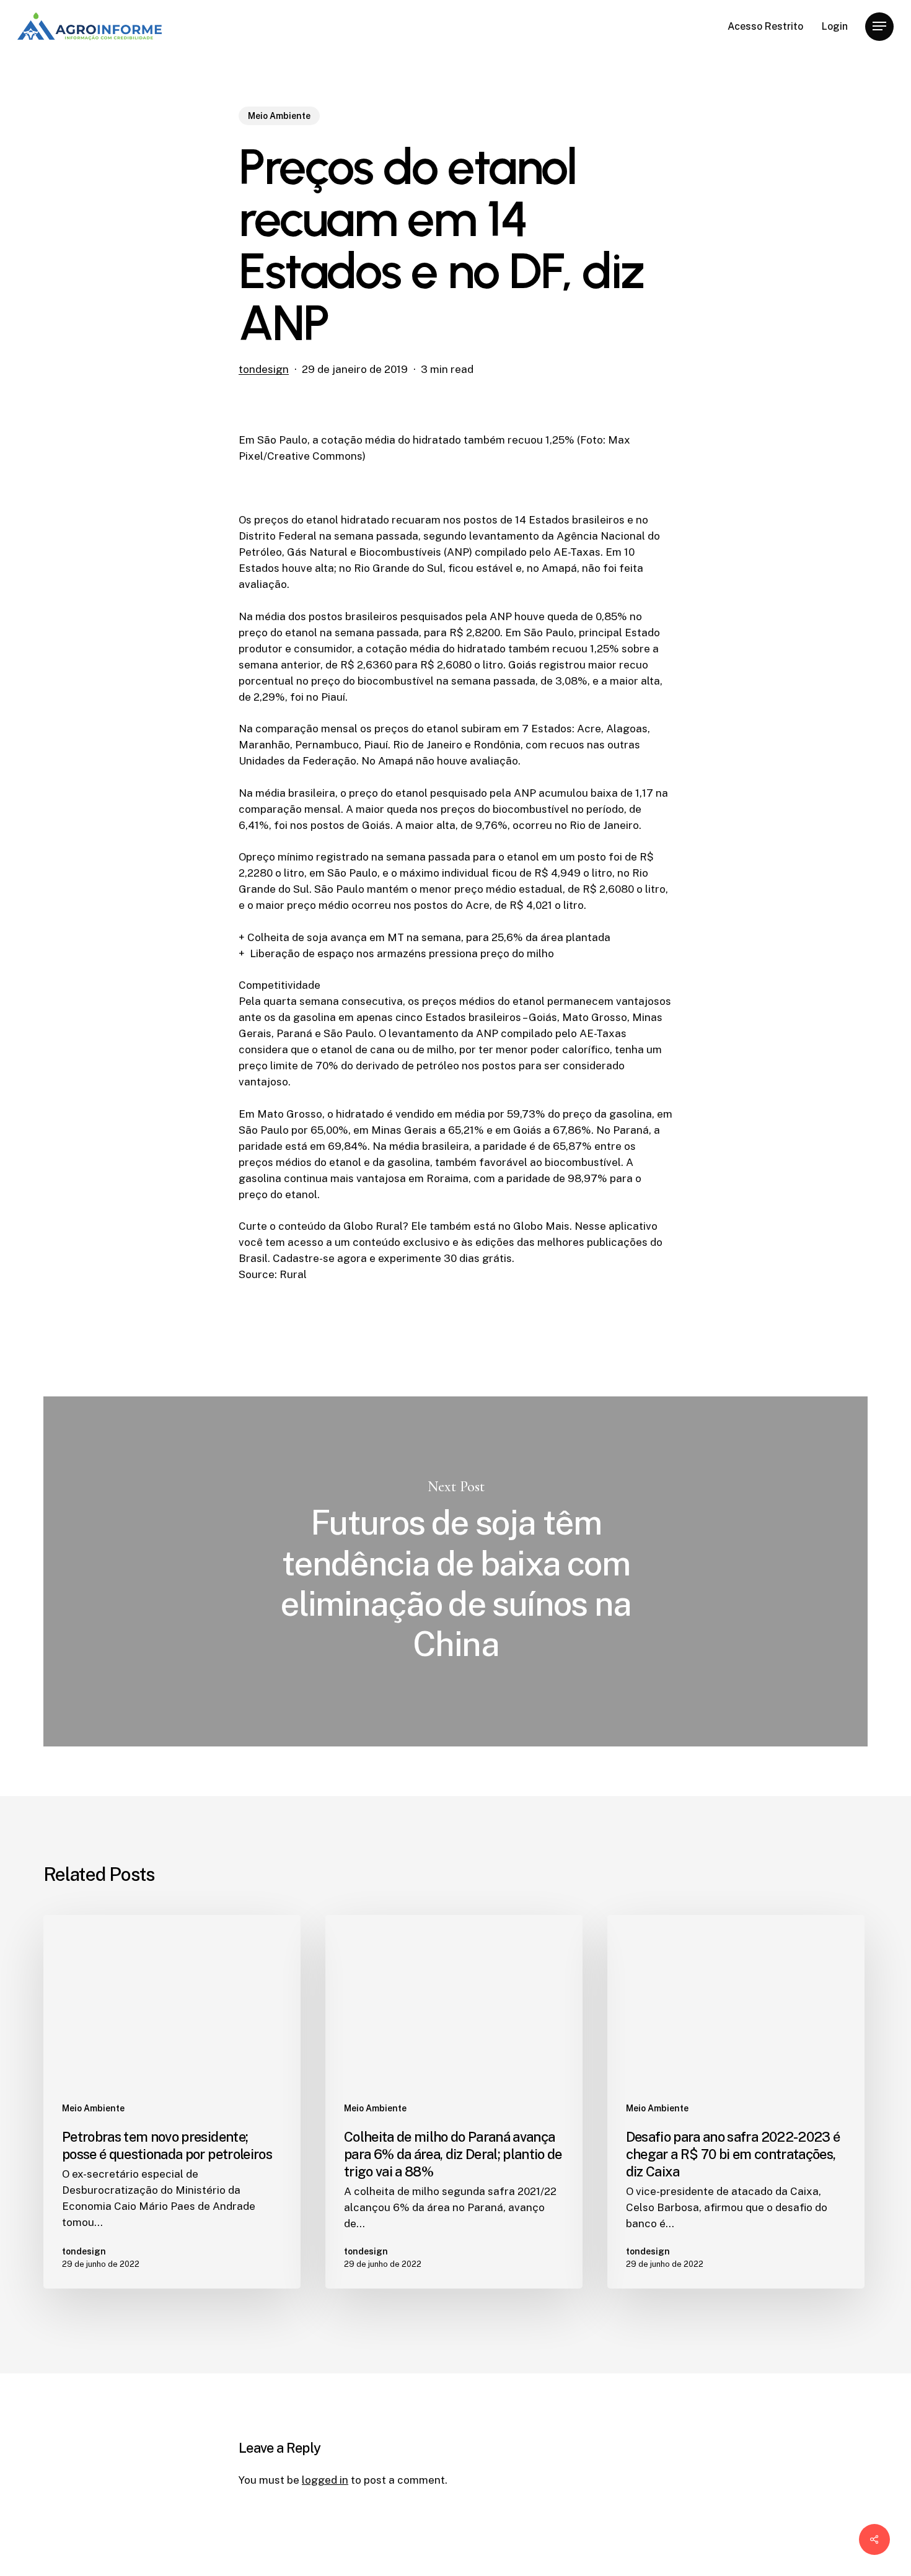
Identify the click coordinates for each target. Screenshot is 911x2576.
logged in (325, 2480)
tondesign (264, 369)
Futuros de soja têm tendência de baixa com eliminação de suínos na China (455, 1571)
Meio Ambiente (279, 116)
